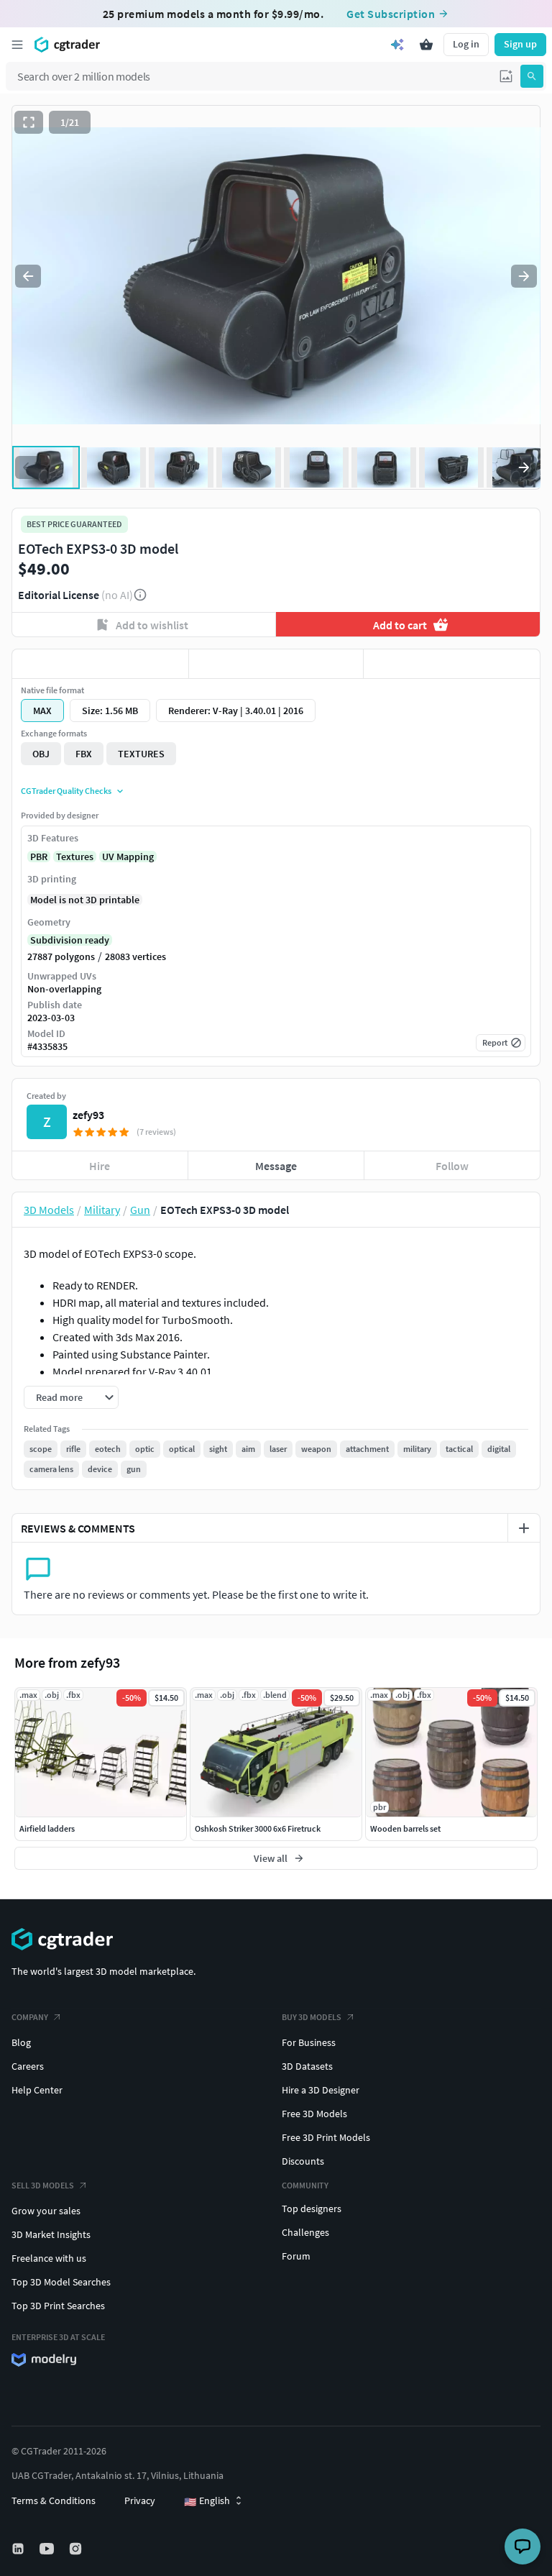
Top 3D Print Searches (58, 2306)
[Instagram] (77, 2549)
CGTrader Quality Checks (66, 791)
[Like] (100, 664)
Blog (21, 2042)
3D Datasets (307, 2066)
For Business (309, 2042)
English (207, 2501)
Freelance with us (49, 2258)
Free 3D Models (314, 2114)
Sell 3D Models (43, 2185)
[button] (506, 76)
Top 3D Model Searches (61, 2282)
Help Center (37, 2090)
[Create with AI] (397, 45)
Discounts (303, 2161)
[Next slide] (524, 276)
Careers (28, 2066)
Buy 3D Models (312, 2017)
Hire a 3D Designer (321, 2090)
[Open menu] (17, 45)
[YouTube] (48, 2549)
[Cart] (426, 45)
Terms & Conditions (54, 2500)
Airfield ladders (47, 1828)
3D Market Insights (51, 2234)
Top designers (312, 2209)
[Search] (532, 76)
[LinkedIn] (19, 2549)
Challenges (305, 2232)
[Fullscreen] (29, 122)
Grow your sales (46, 2211)
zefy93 (88, 1115)
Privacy (140, 2500)
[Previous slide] (28, 276)
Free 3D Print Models (326, 2137)
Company (30, 2017)
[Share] (452, 664)
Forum (296, 2256)
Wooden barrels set (405, 1828)
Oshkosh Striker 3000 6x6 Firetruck (258, 1828)
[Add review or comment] (524, 1528)
